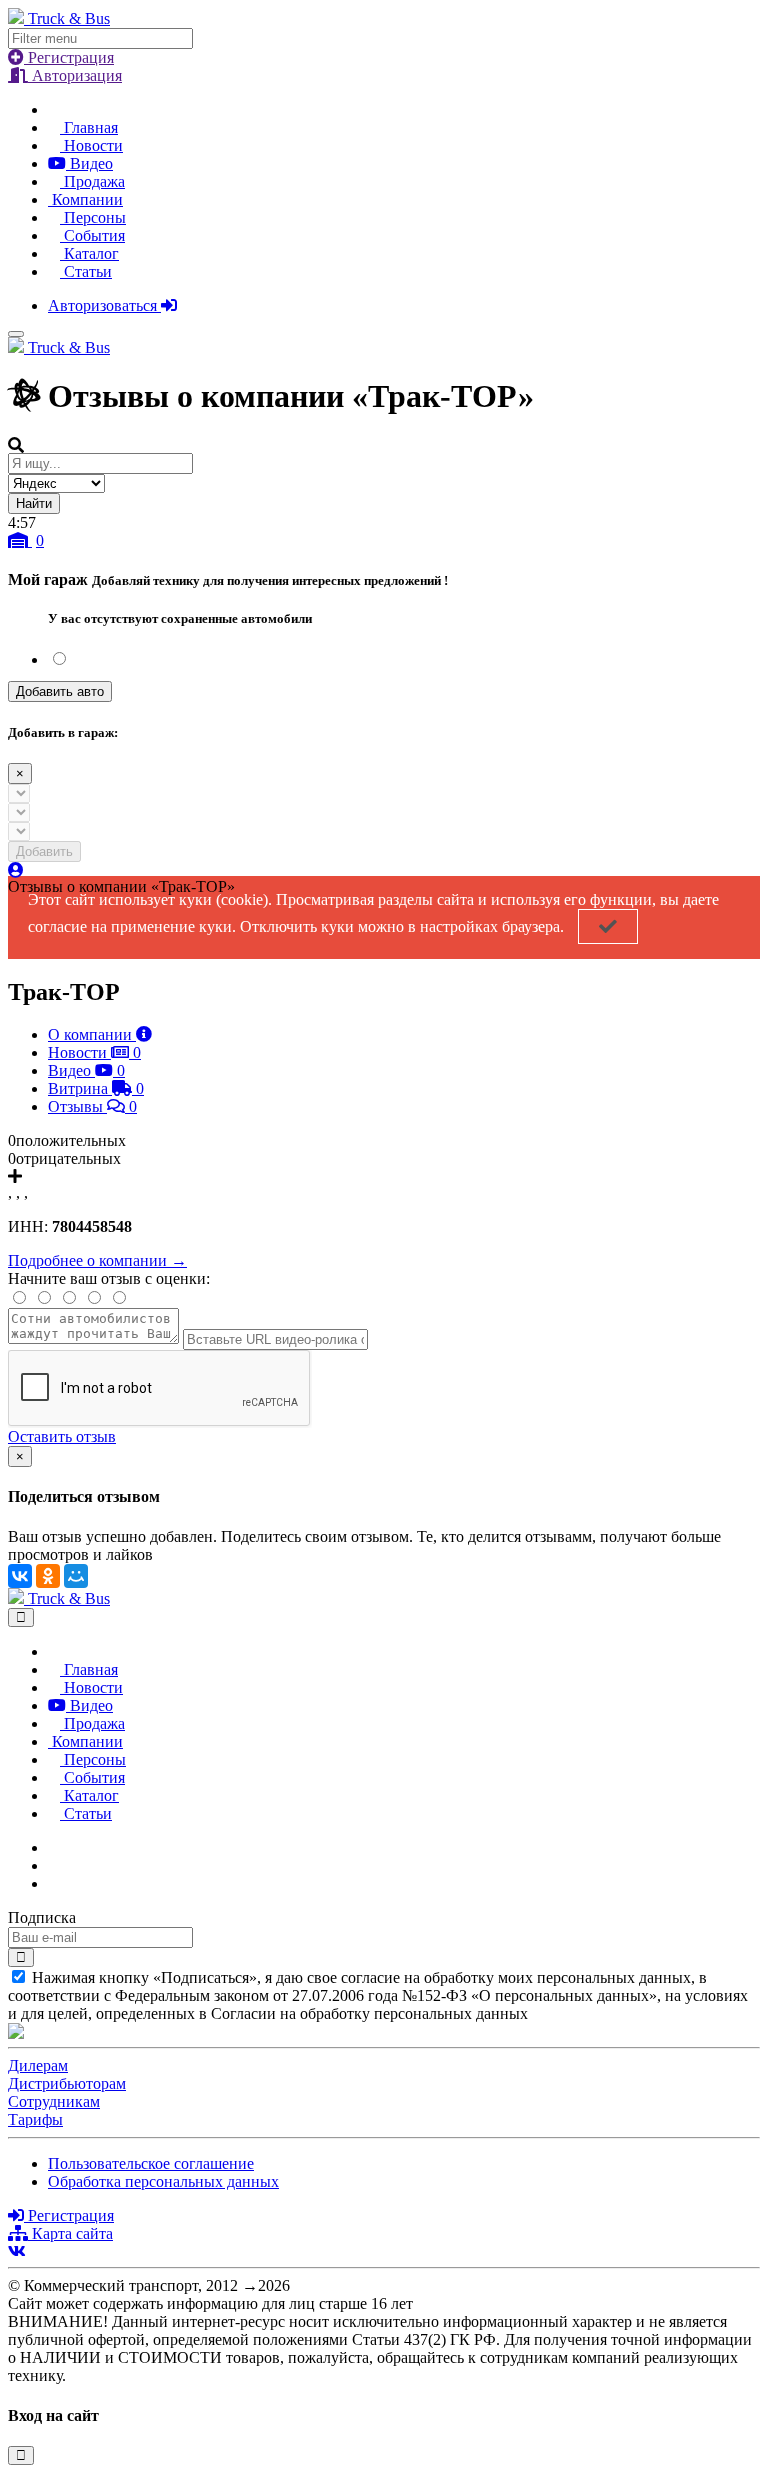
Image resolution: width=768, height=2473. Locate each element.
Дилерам (38, 2065)
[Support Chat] (54, 1865)
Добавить (44, 851)
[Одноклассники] (48, 1576)
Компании (85, 199)
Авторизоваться (104, 305)
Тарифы (35, 2119)
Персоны (93, 217)
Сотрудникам (54, 2101)
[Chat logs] (54, 1847)
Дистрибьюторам (67, 2083)
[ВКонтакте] (20, 1576)
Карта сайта (70, 2233)
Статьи (86, 271)
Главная (89, 127)
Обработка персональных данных (163, 2181)
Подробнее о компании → (97, 1260)
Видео (89, 163)
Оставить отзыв (62, 1436)
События (92, 235)
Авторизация (75, 75)
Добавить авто (60, 691)
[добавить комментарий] (15, 1176)
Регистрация (69, 57)
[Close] (21, 1617)
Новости (91, 145)
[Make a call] (54, 1883)
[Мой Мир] (76, 1576)
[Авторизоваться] (16, 870)
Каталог (89, 253)
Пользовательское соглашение (151, 2163)
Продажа (92, 181)
